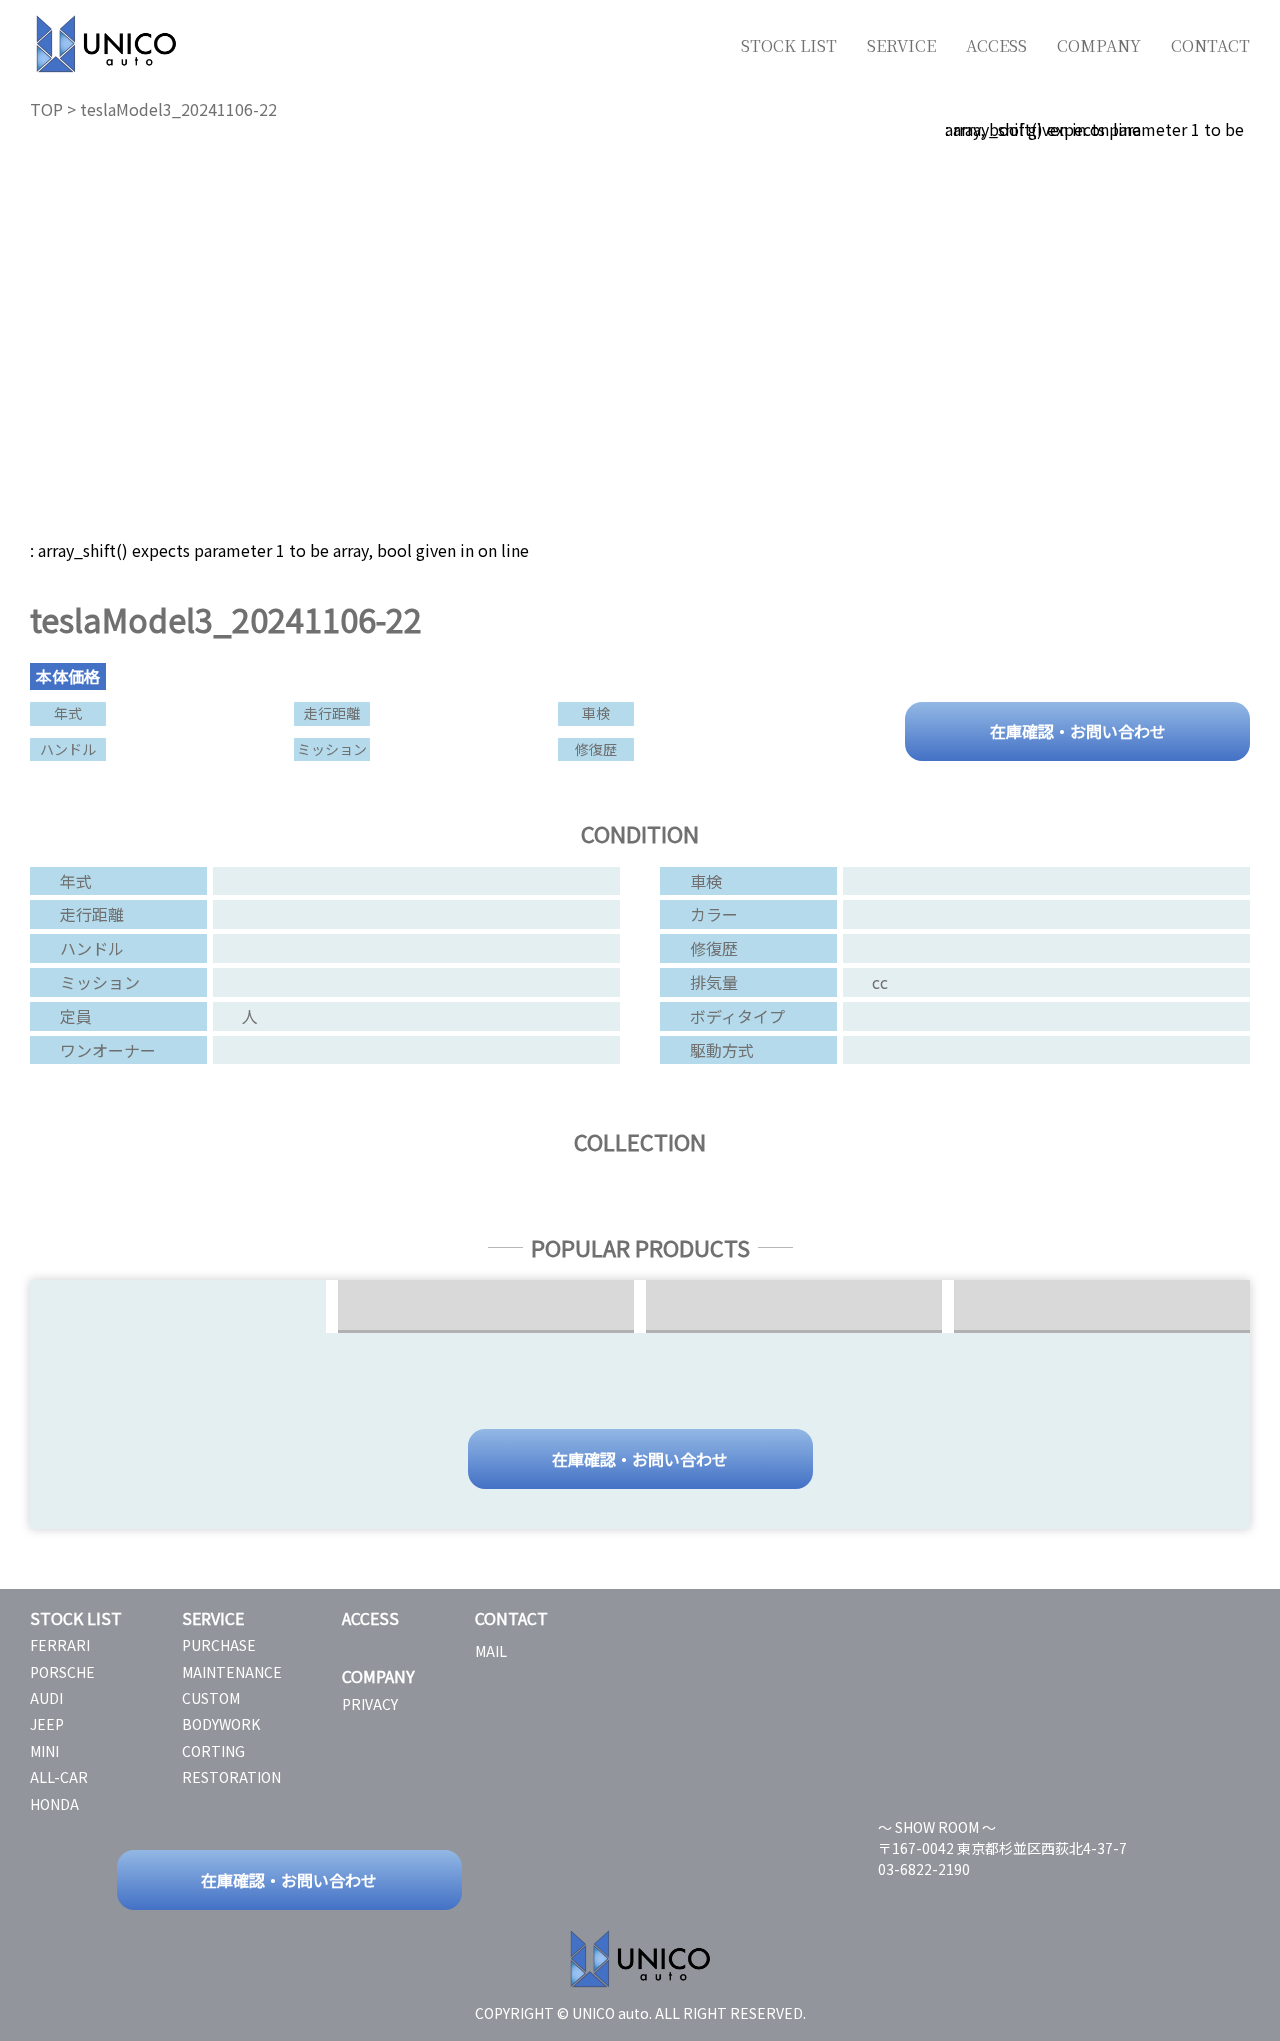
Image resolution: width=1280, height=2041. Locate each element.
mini (44, 1751)
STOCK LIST (789, 45)
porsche (62, 1672)
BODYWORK (221, 1724)
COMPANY (1099, 45)
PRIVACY (370, 1704)
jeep (47, 1724)
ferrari (60, 1645)
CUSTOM (211, 1698)
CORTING (213, 1751)
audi (46, 1698)
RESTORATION (231, 1777)
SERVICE (901, 45)
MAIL (491, 1651)
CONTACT (1210, 45)
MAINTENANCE (232, 1672)
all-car (59, 1777)
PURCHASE (219, 1645)
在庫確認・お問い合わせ (1078, 729)
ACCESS (996, 45)
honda (54, 1804)
